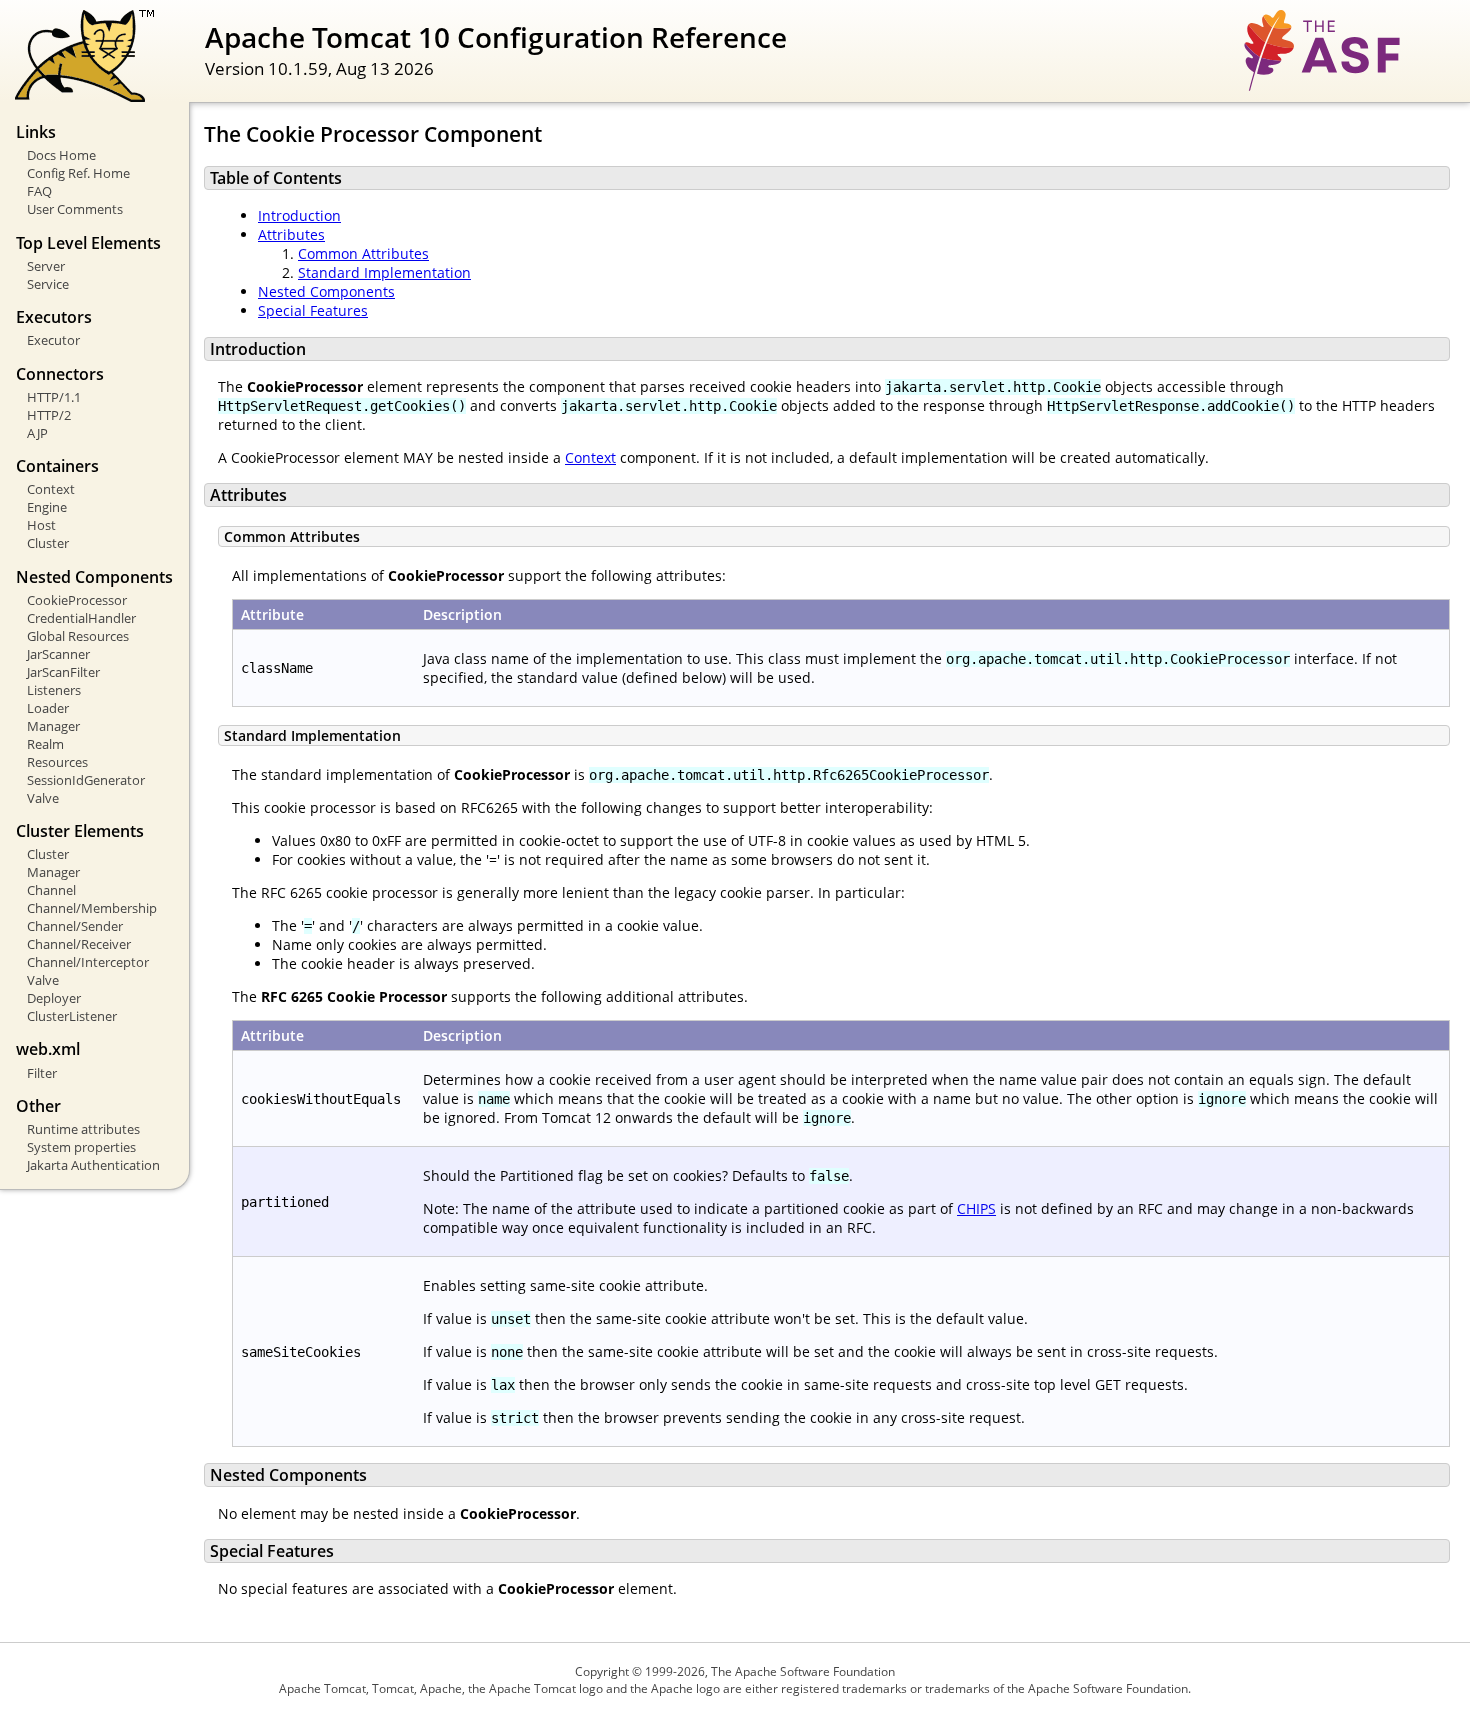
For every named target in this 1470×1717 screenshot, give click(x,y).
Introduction (299, 215)
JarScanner (58, 654)
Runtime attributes (83, 1129)
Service (48, 284)
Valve (43, 798)
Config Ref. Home (78, 173)
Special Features (313, 310)
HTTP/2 (49, 415)
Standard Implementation (384, 272)
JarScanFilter (63, 672)
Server (46, 266)
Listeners (54, 690)
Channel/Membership (92, 908)
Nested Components (326, 291)
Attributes (291, 234)
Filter (42, 1073)
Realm (45, 744)
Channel (51, 890)
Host (41, 525)
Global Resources (78, 636)
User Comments (75, 209)
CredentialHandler (81, 618)
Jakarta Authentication (93, 1165)
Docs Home (61, 155)
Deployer (54, 998)
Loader (48, 708)
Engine (47, 507)
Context (51, 489)
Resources (57, 762)
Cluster (48, 543)
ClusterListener (72, 1016)
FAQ (39, 191)
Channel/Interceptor (88, 962)
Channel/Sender (75, 926)
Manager (53, 726)
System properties (81, 1147)
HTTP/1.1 (54, 397)
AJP (37, 433)
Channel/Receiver (79, 944)
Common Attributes (363, 253)
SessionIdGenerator (86, 780)
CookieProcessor (77, 600)
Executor (53, 340)
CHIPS (976, 1208)
